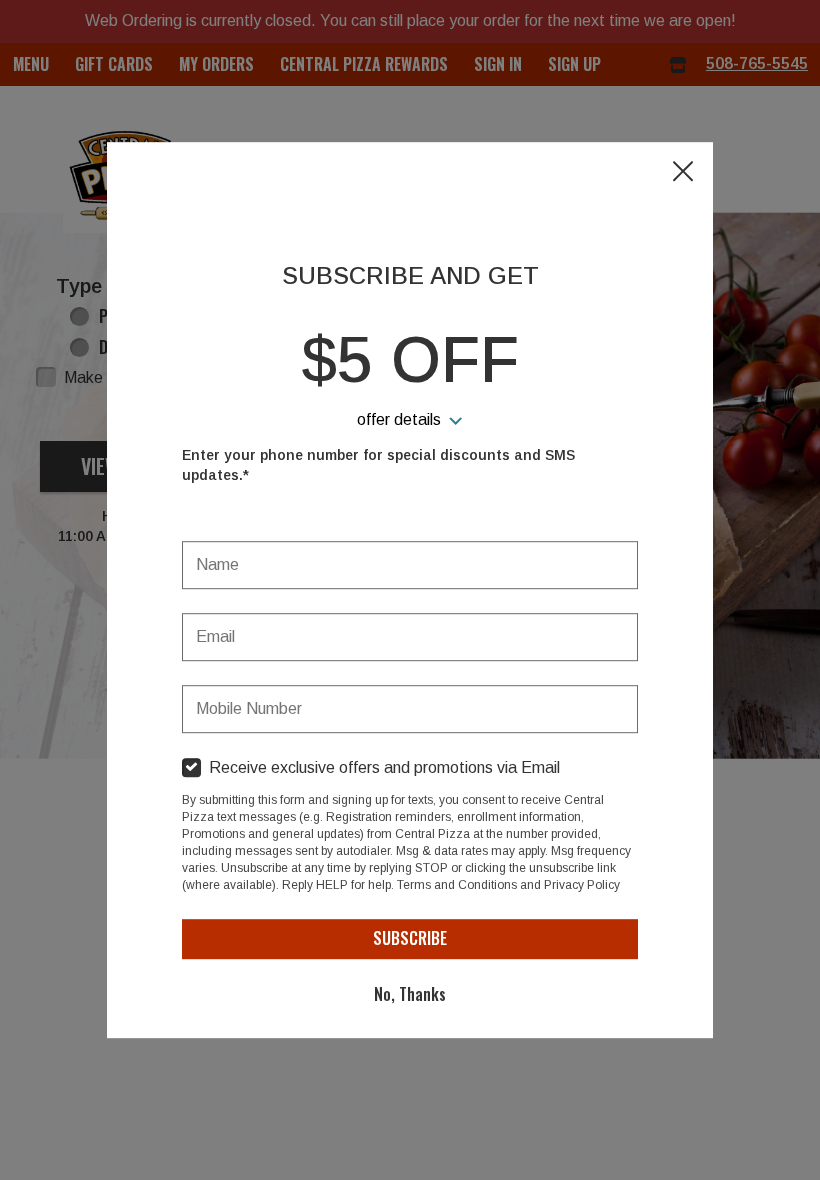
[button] (683, 173)
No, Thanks (410, 994)
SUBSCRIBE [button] (410, 938)
